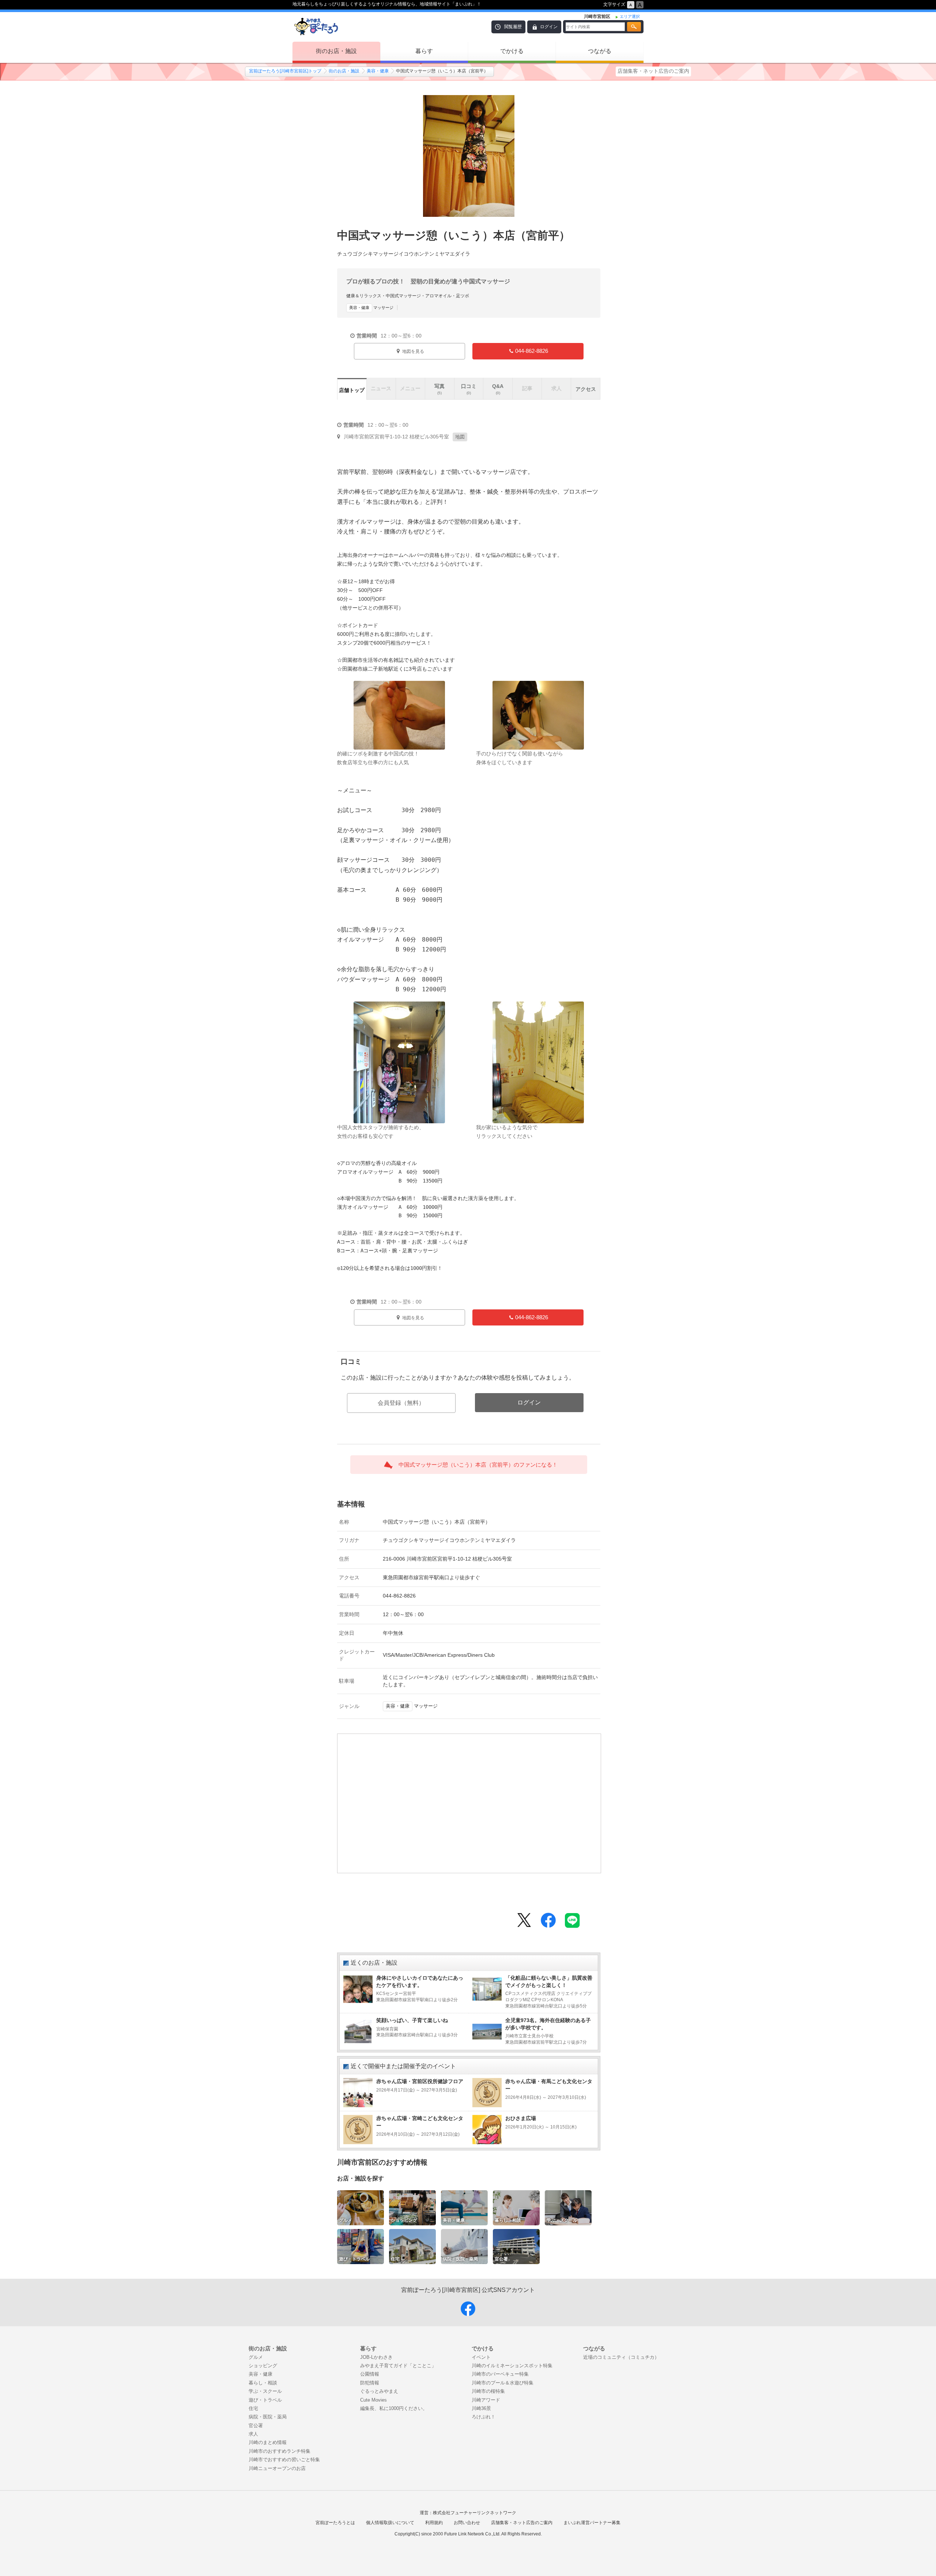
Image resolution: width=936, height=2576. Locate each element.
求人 (253, 2434)
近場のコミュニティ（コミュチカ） (621, 2357)
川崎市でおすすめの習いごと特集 (284, 2460)
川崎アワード (486, 2400)
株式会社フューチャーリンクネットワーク (475, 2513)
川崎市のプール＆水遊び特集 (503, 2383)
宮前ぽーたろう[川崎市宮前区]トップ (285, 71)
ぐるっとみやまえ (379, 2391)
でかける (512, 51)
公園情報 (370, 2374)
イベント (481, 2357)
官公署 (256, 2426)
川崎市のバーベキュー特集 (500, 2374)
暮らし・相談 (263, 2383)
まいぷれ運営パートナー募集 (592, 2523)
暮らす (424, 51)
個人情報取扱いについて (390, 2523)
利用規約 (434, 2523)
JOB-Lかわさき (376, 2357)
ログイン (549, 27)
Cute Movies (373, 2400)
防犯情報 (370, 2383)
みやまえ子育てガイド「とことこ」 (398, 2366)
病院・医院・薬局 (268, 2417)
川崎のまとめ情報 (268, 2442)
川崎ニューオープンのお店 (277, 2468)
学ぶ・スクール (265, 2391)
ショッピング (263, 2366)
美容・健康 (378, 71)
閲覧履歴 (513, 27)
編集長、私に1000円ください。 (394, 2408)
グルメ (256, 2357)
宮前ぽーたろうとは (335, 2523)
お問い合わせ (467, 2523)
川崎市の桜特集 (488, 2391)
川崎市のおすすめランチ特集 (280, 2451)
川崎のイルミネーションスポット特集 (512, 2366)
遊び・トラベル (265, 2400)
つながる (600, 51)
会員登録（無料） (401, 1403)
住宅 (253, 2408)
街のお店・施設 (336, 51)
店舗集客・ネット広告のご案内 (653, 71)
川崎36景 (481, 2408)
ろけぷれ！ (484, 2417)
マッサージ (371, 308)
